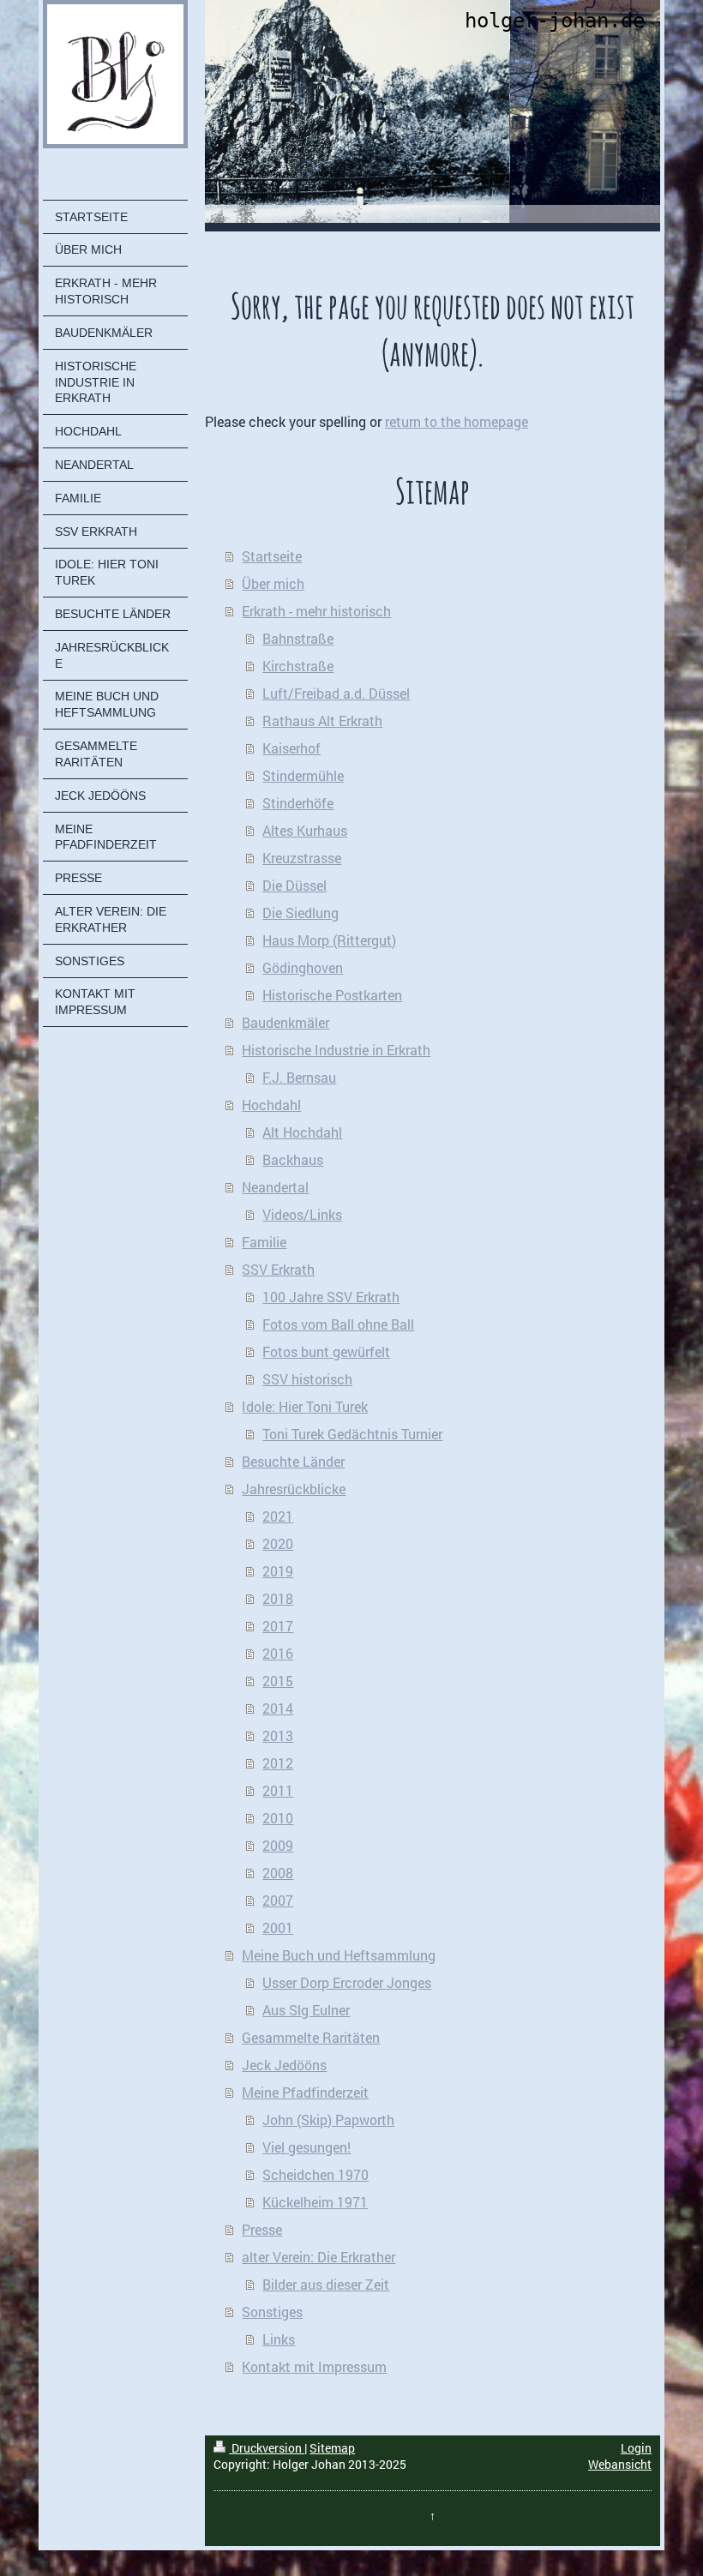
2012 (278, 1763)
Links (279, 2339)
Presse (262, 2229)
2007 (278, 1900)
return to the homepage (457, 421)
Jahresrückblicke (294, 1489)
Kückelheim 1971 (315, 2202)
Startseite (272, 556)
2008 (278, 1873)
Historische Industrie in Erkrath (336, 1050)
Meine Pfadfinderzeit (305, 2092)
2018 (278, 1598)
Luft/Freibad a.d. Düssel (336, 693)
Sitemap (332, 2448)
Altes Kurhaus (305, 830)
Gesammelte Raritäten (311, 2037)
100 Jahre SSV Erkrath (331, 1297)
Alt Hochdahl (302, 1132)
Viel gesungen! (306, 2147)
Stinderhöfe (298, 803)
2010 (278, 1818)
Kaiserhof (291, 748)
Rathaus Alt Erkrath (322, 721)
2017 (278, 1626)
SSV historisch (307, 1379)
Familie (264, 1242)
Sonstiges (272, 2312)
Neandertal (275, 1187)
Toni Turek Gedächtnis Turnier (352, 1434)
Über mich (273, 583)
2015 (278, 1681)
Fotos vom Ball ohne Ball (338, 1324)
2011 (278, 1790)
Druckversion (267, 2448)
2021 (278, 1516)
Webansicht (620, 2464)
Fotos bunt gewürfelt (326, 1351)
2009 (278, 1845)
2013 (278, 1735)
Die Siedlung (300, 913)
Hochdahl (271, 1105)
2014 (278, 1708)
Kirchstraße (298, 666)
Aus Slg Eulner (306, 2010)
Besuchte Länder (293, 1461)
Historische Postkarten (332, 995)
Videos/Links (302, 1214)
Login (636, 2448)
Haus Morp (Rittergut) (329, 940)
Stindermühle (303, 775)
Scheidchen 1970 (315, 2174)
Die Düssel (294, 885)
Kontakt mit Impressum (314, 2366)
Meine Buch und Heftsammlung (339, 1955)
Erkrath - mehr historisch (316, 611)
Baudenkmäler (285, 1022)
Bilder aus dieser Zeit (326, 2284)
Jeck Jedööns (284, 2065)
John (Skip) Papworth (328, 2120)
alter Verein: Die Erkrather (318, 2257)
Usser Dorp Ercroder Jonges (347, 1982)
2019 (278, 1571)
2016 (278, 1653)
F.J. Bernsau (299, 1077)
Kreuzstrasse (302, 858)
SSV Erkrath (278, 1269)
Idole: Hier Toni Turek (305, 1406)
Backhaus (293, 1159)
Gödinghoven (303, 967)
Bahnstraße (298, 638)
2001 (278, 1927)
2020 (278, 1543)
